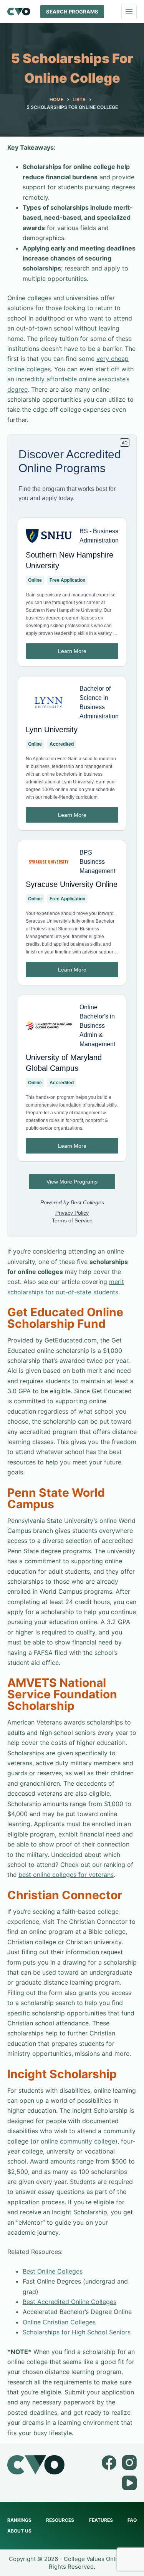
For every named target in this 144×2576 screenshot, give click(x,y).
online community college (78, 2141)
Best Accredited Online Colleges (70, 2302)
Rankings (19, 2520)
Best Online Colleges (53, 2271)
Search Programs (72, 12)
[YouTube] (129, 2483)
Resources (60, 2520)
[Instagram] (129, 2462)
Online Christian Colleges (59, 2322)
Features (101, 2520)
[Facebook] (109, 2462)
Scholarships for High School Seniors (77, 2332)
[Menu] (129, 12)
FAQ (132, 2520)
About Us (19, 2531)
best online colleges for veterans (66, 1875)
